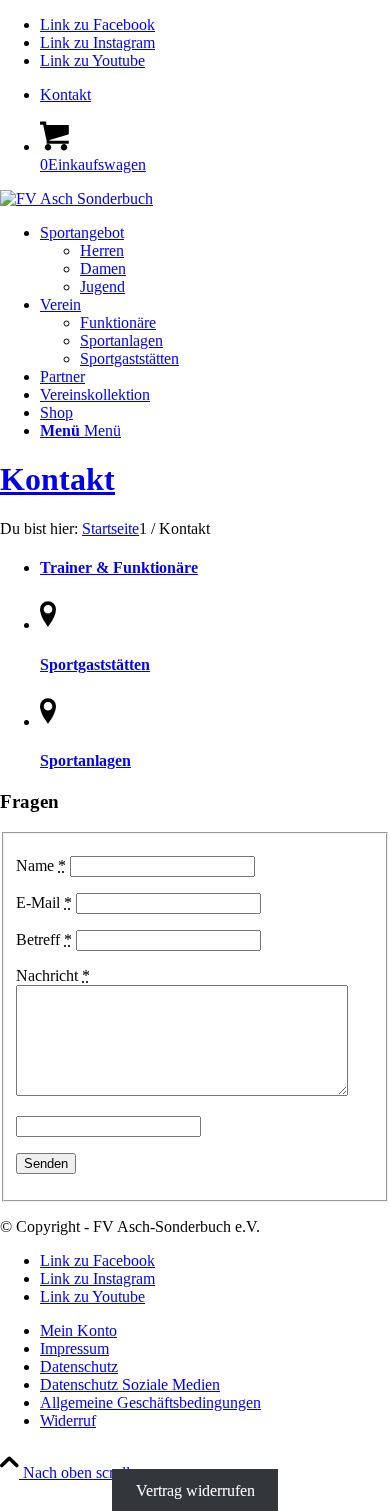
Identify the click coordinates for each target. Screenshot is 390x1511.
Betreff (44, 939)
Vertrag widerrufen (195, 1490)
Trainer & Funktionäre (119, 567)
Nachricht (53, 975)
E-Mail (44, 902)
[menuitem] (215, 95)
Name (41, 865)
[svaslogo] (76, 198)
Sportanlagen (85, 760)
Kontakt (65, 94)
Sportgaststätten (95, 664)
